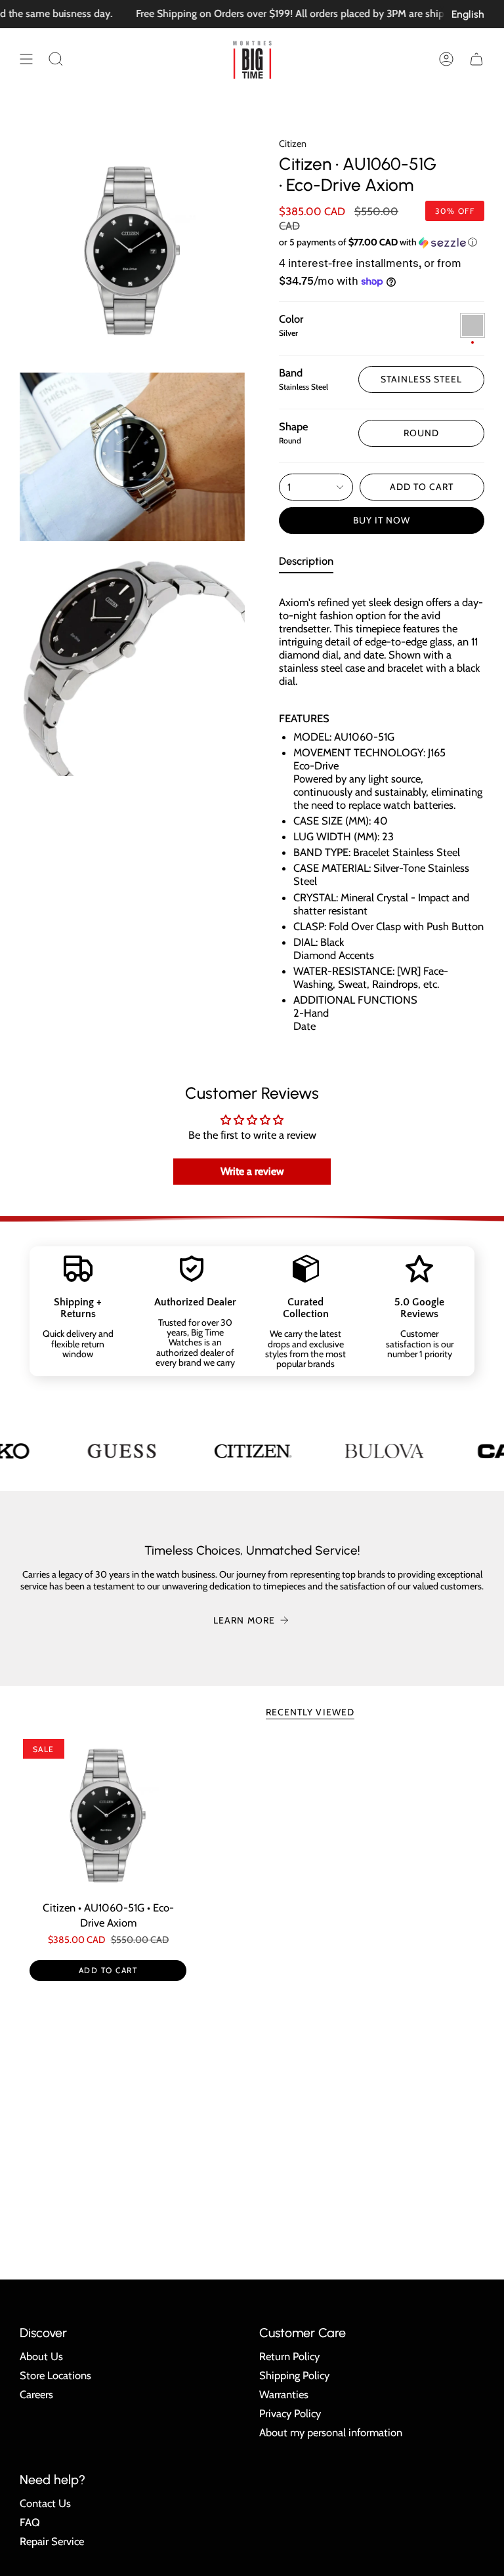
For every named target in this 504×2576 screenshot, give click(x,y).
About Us (41, 2356)
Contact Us (45, 2503)
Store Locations (55, 2375)
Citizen (293, 144)
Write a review (252, 1171)
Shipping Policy (294, 2375)
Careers (36, 2394)
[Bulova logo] (384, 1451)
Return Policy (289, 2356)
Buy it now (382, 520)
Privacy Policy (290, 2413)
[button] (56, 59)
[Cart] (476, 59)
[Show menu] (26, 59)
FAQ (30, 2522)
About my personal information (331, 2432)
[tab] (306, 564)
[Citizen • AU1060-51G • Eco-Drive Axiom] (108, 1815)
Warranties (284, 2394)
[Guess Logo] (121, 1451)
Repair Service (52, 2541)
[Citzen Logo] (253, 1451)
